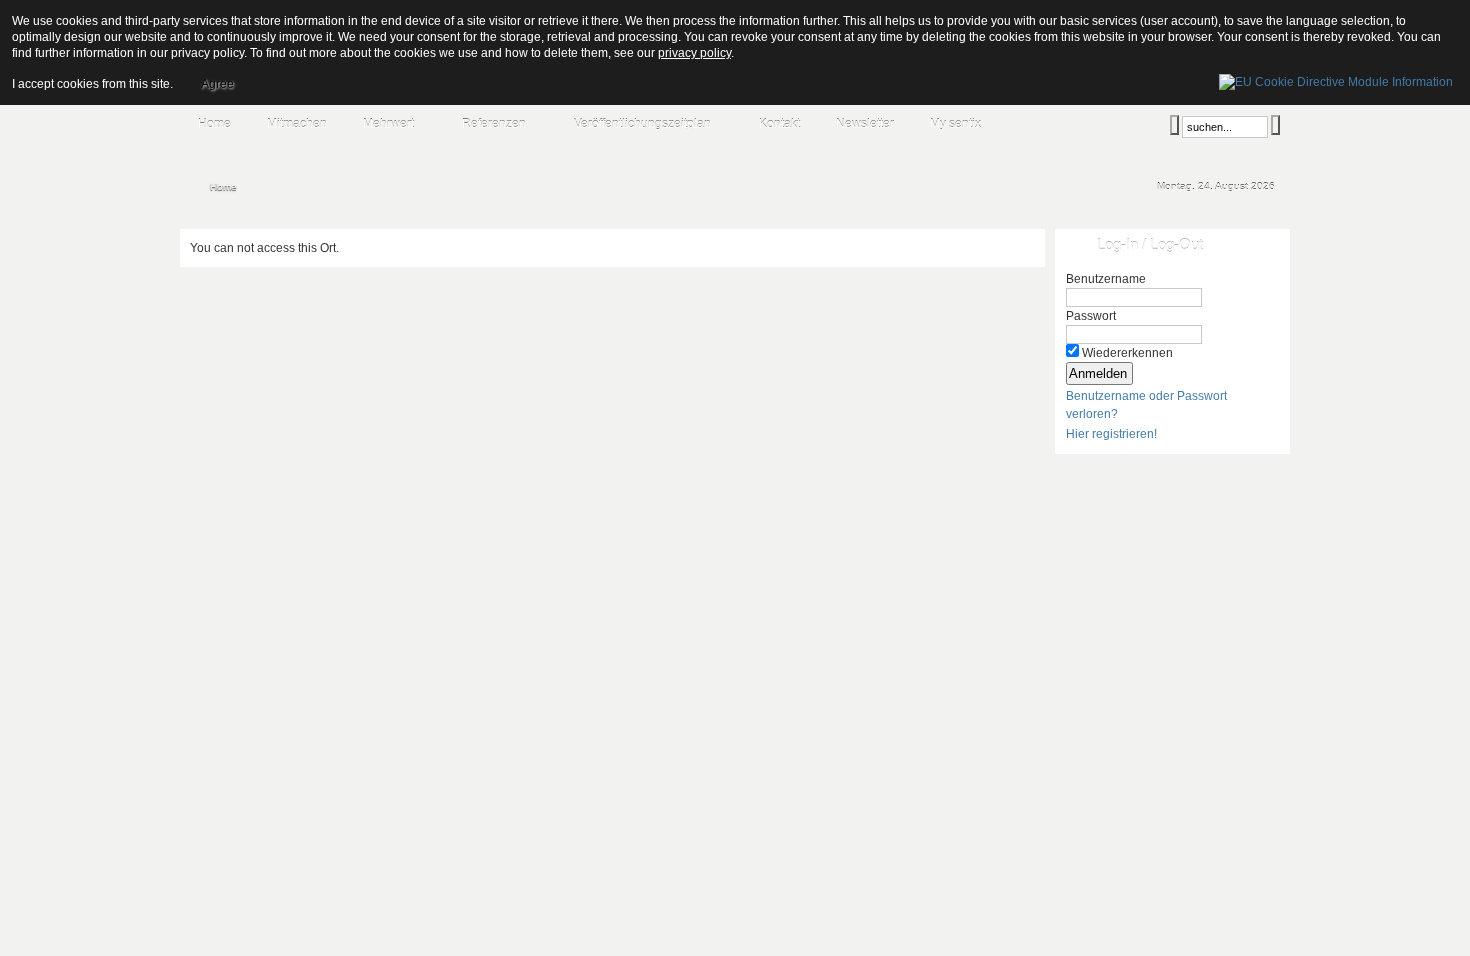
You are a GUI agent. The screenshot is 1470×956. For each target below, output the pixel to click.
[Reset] (1275, 125)
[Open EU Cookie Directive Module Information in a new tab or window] (1336, 79)
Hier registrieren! (1111, 434)
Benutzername (1106, 279)
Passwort (1091, 316)
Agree (217, 84)
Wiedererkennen (1127, 353)
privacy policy (694, 53)
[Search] (1174, 125)
